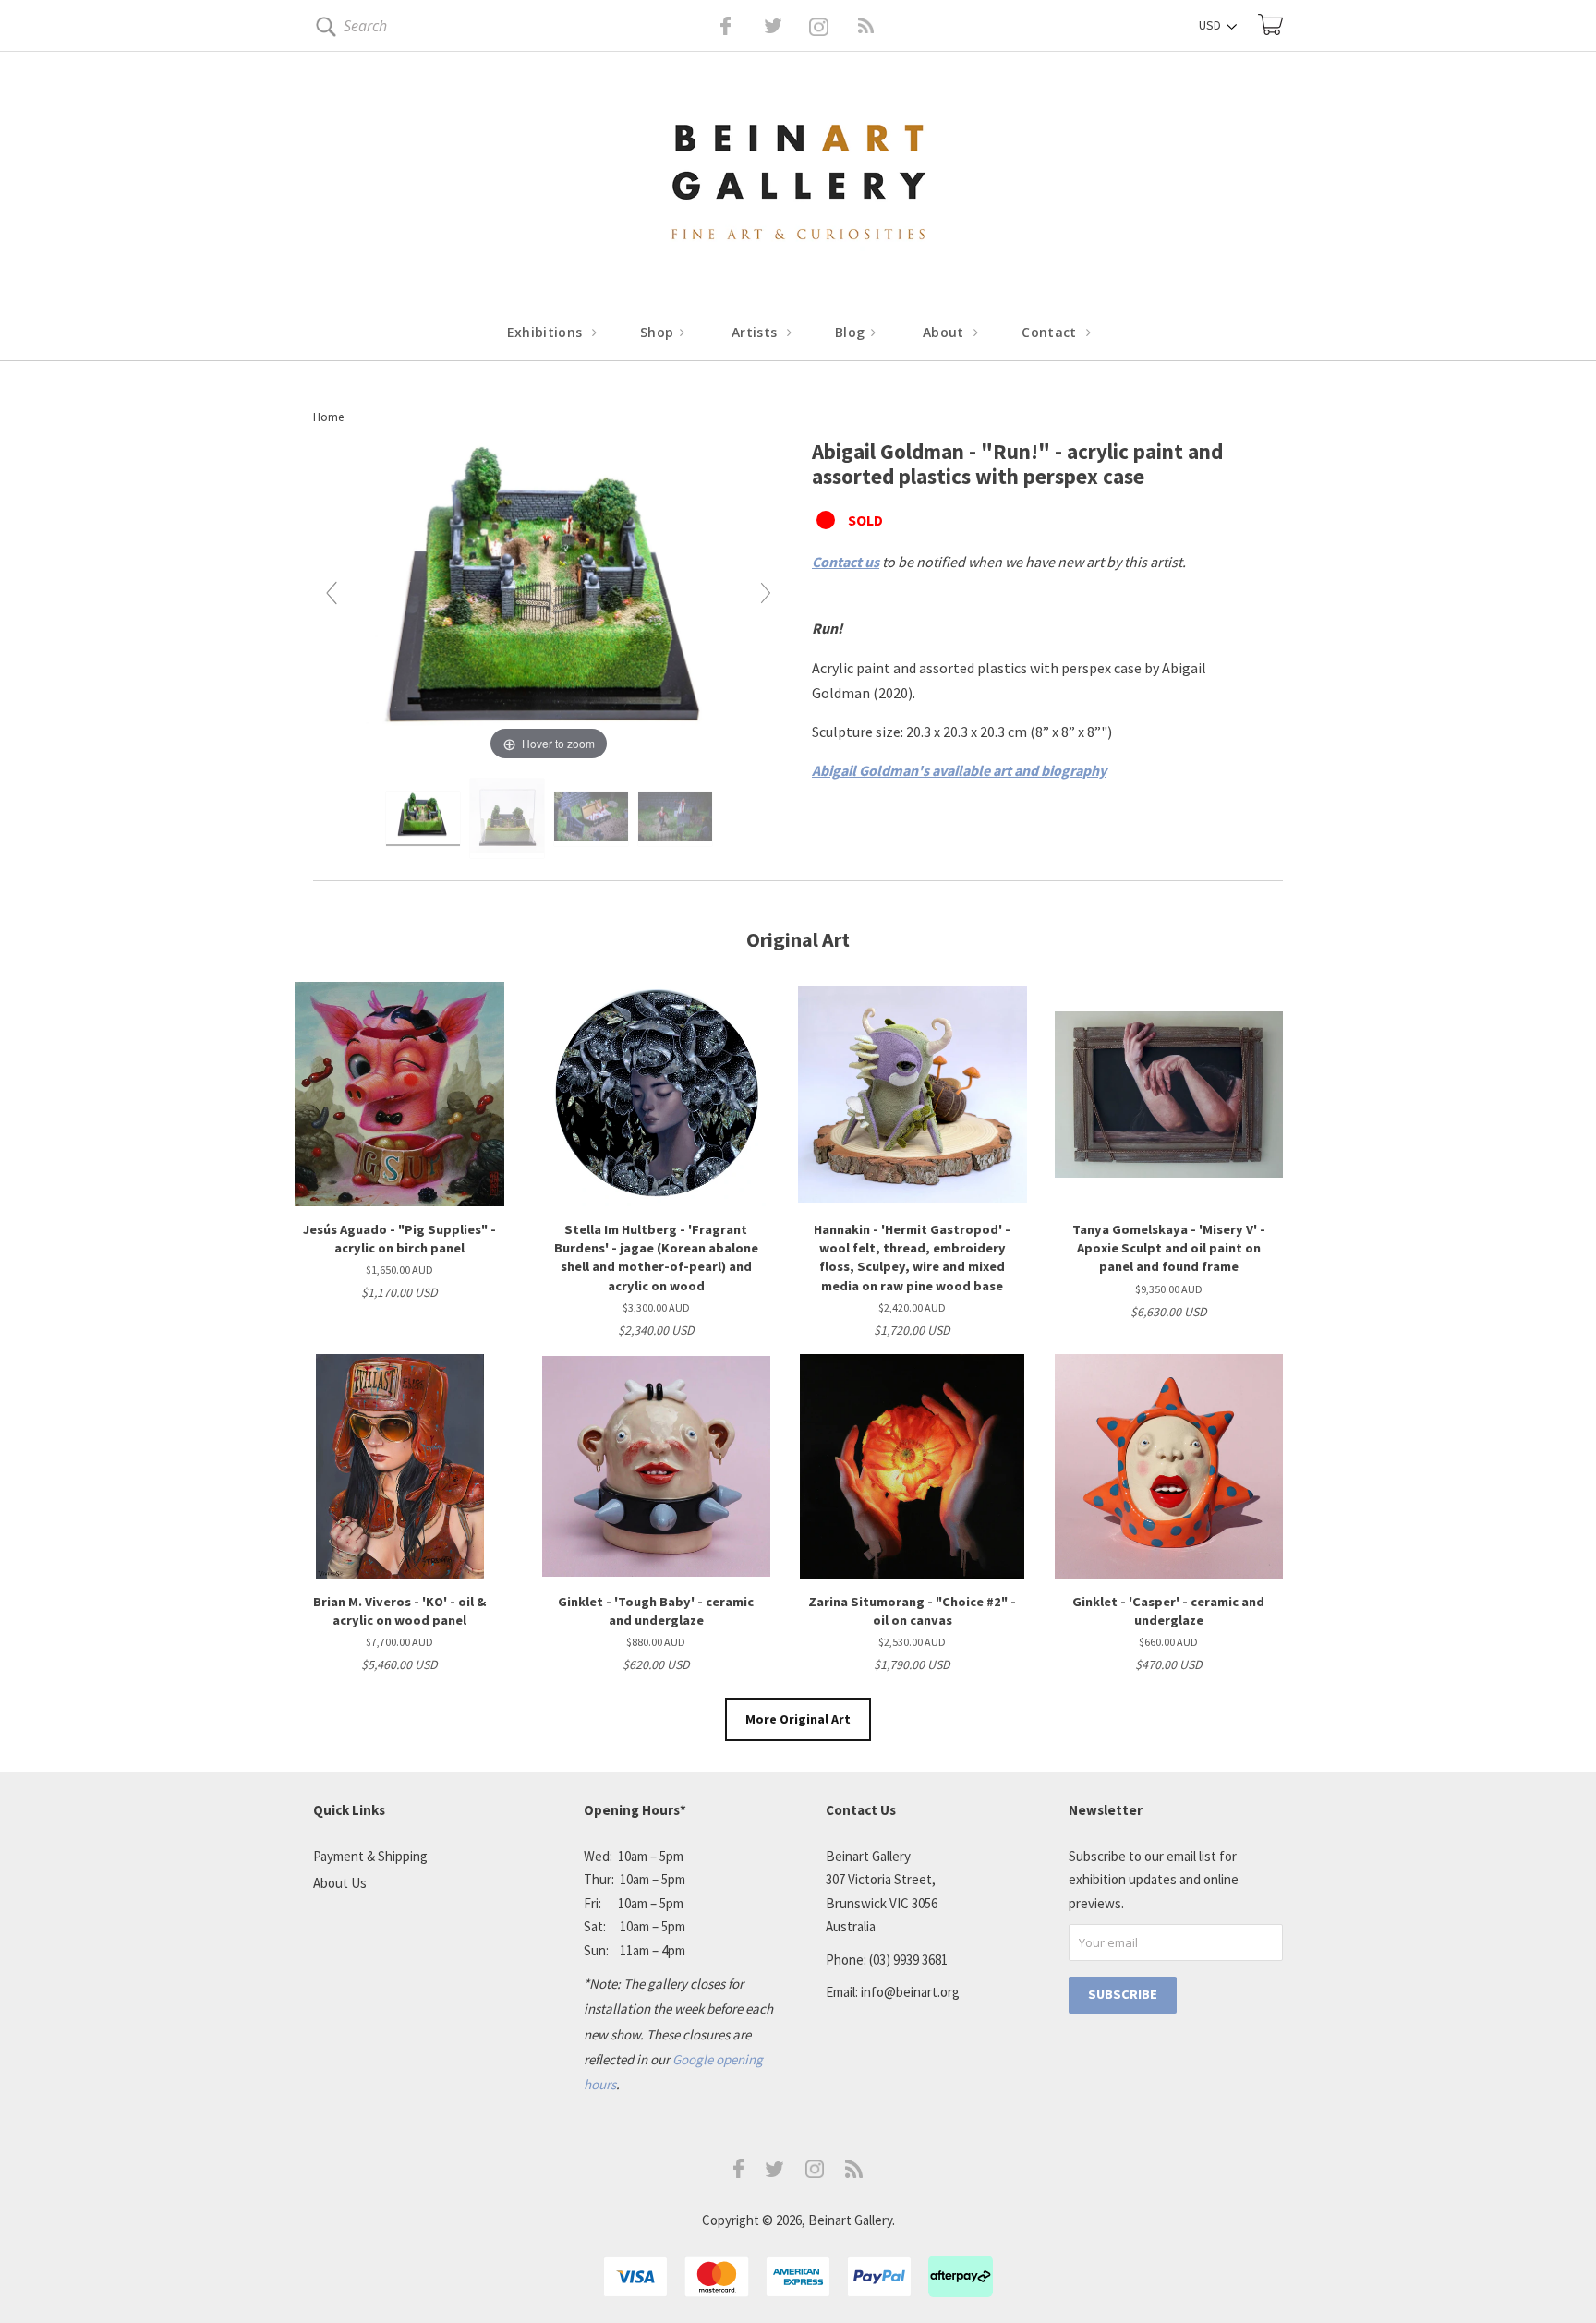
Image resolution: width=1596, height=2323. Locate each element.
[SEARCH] (323, 30)
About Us (340, 1883)
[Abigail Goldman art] (423, 819)
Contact (1051, 332)
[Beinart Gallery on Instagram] (815, 2173)
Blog (852, 332)
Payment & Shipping (370, 1856)
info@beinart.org (910, 1992)
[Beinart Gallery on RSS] (833, 26)
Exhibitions (547, 332)
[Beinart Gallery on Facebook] (713, 26)
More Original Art (798, 1719)
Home (328, 417)
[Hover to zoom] (549, 600)
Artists (756, 332)
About (945, 332)
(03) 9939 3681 (908, 1960)
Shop (659, 332)
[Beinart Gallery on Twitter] (739, 26)
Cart (1270, 24)
